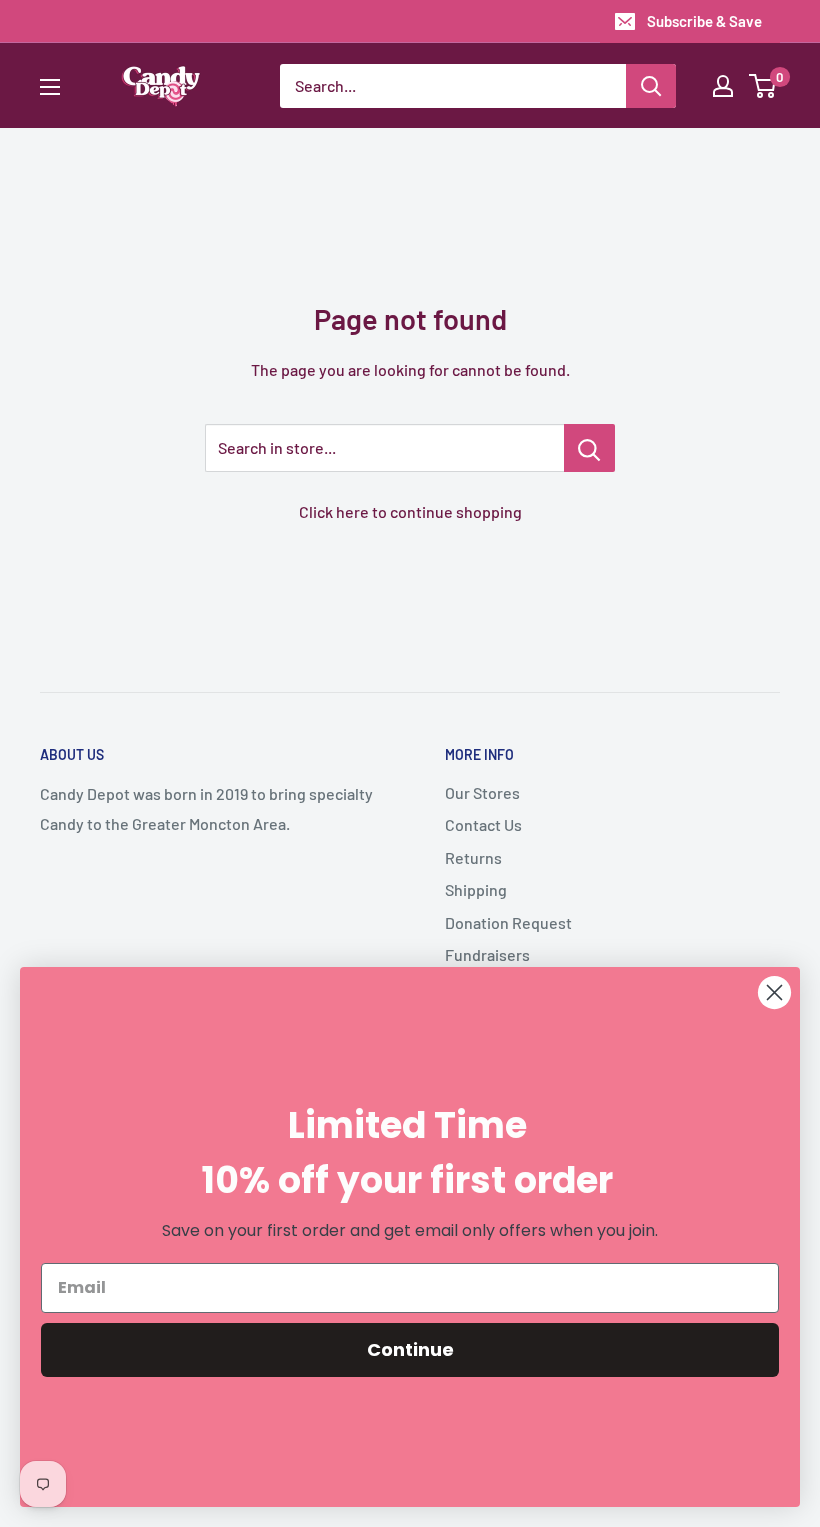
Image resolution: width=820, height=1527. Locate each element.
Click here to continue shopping (410, 511)
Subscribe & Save (704, 21)
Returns (473, 857)
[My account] (723, 86)
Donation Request (508, 922)
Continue (410, 1349)
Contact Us (483, 824)
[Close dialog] (774, 992)
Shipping (476, 889)
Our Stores (482, 792)
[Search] (651, 86)
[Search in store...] (589, 448)
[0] (763, 86)
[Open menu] (50, 87)
